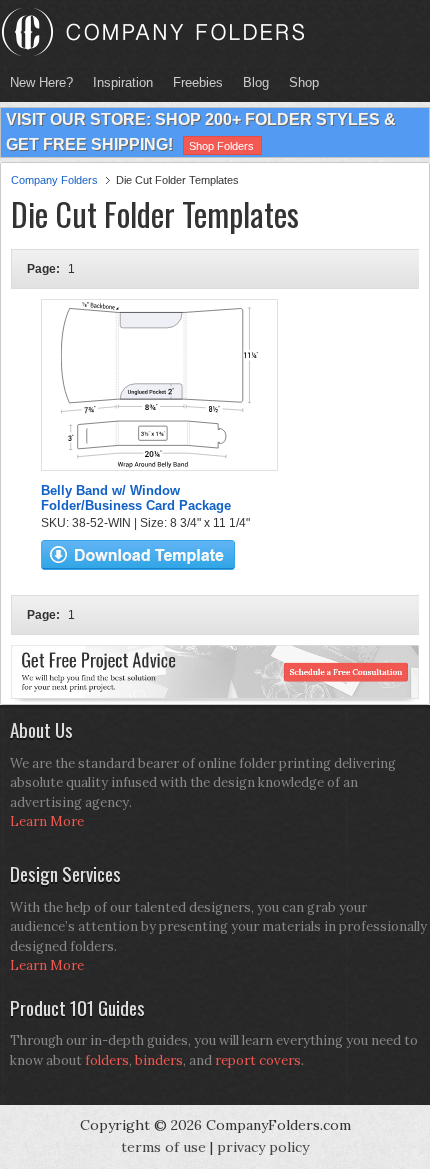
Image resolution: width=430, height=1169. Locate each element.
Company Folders (54, 180)
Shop (299, 82)
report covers (258, 1060)
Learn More (47, 821)
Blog (256, 82)
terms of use (163, 1147)
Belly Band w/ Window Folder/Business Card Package (136, 498)
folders (107, 1060)
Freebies (193, 82)
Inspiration (123, 82)
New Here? (41, 82)
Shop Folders (221, 146)
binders (159, 1060)
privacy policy (263, 1147)
